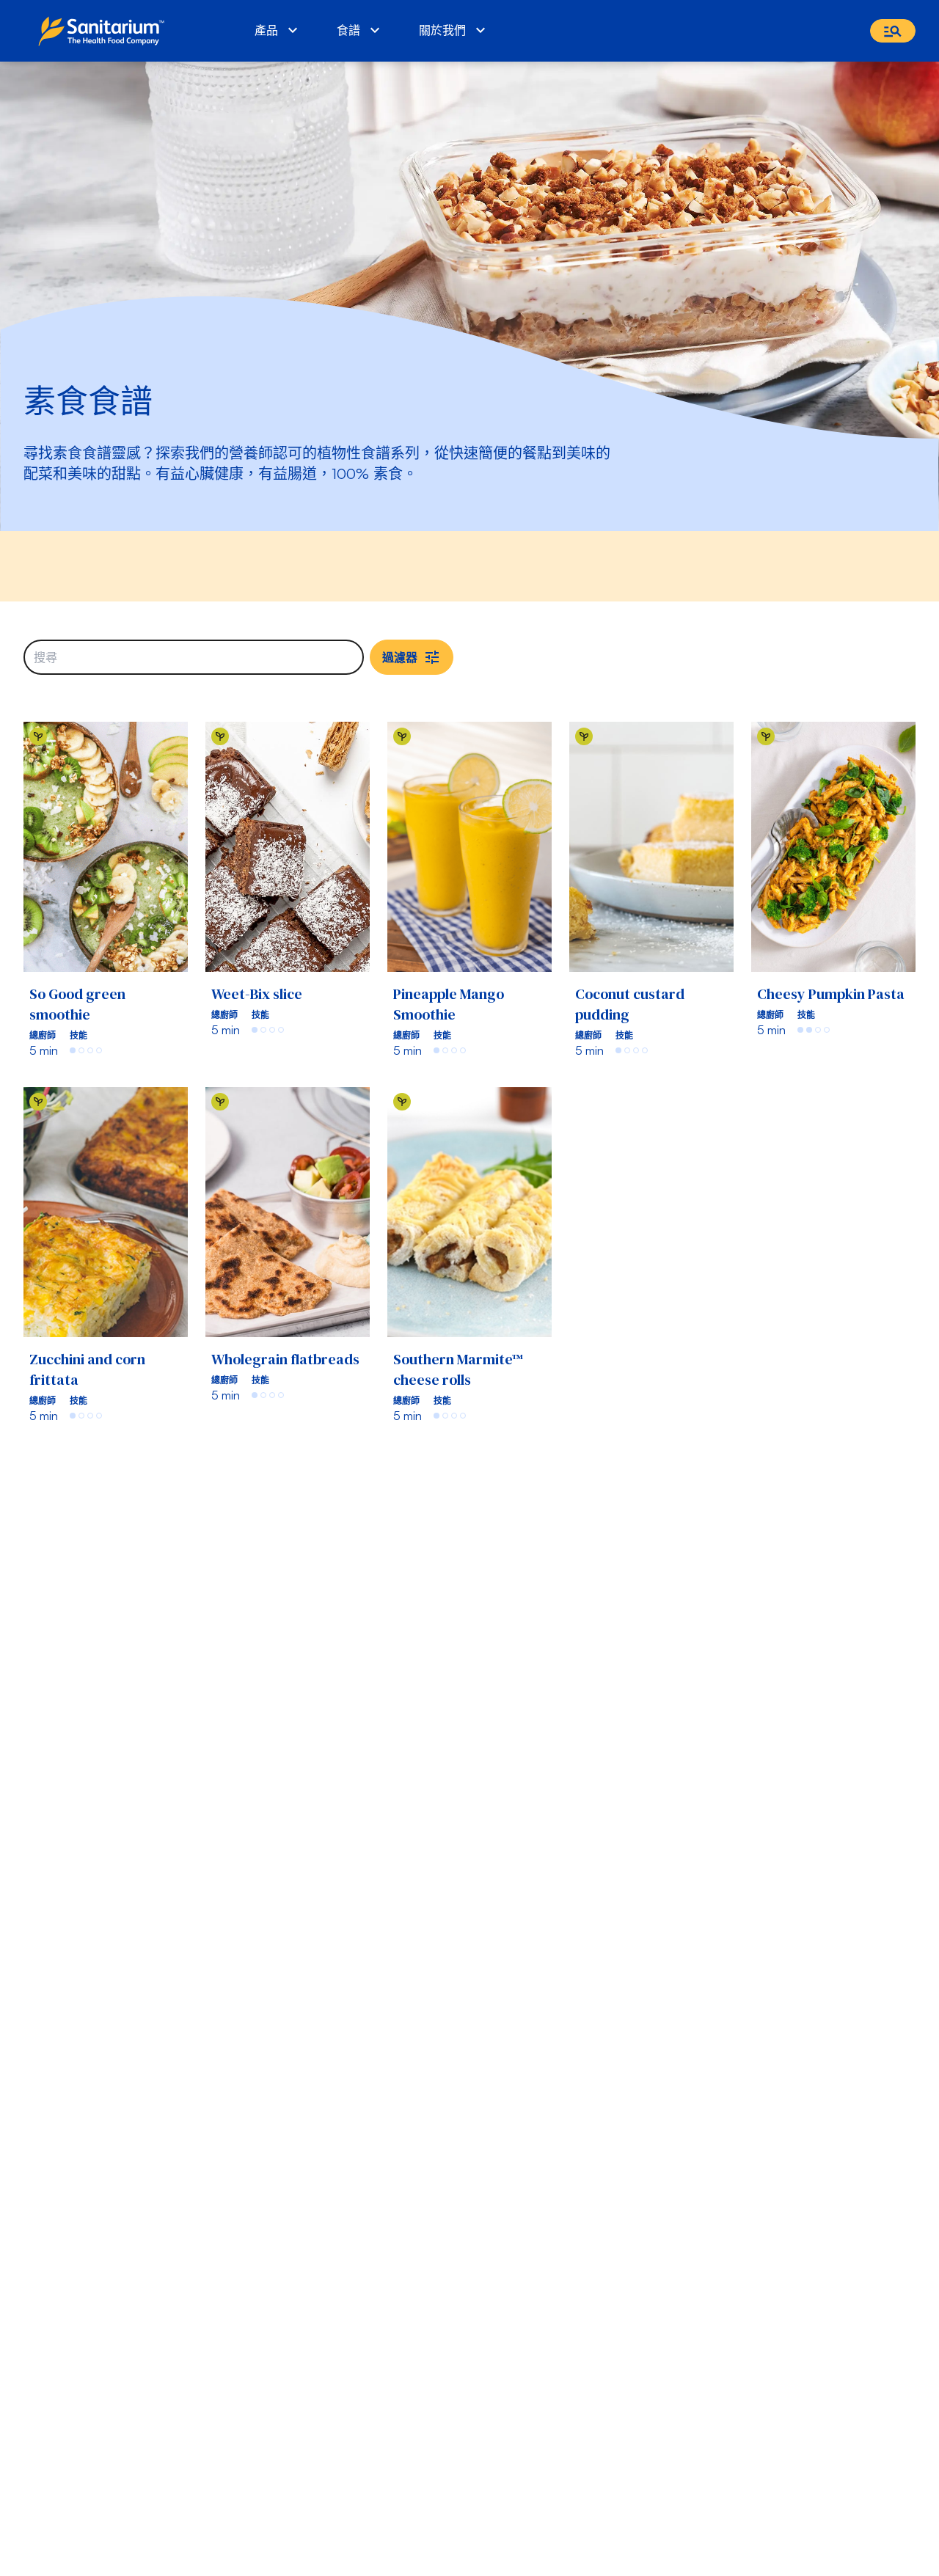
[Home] (105, 31)
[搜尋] (893, 31)
